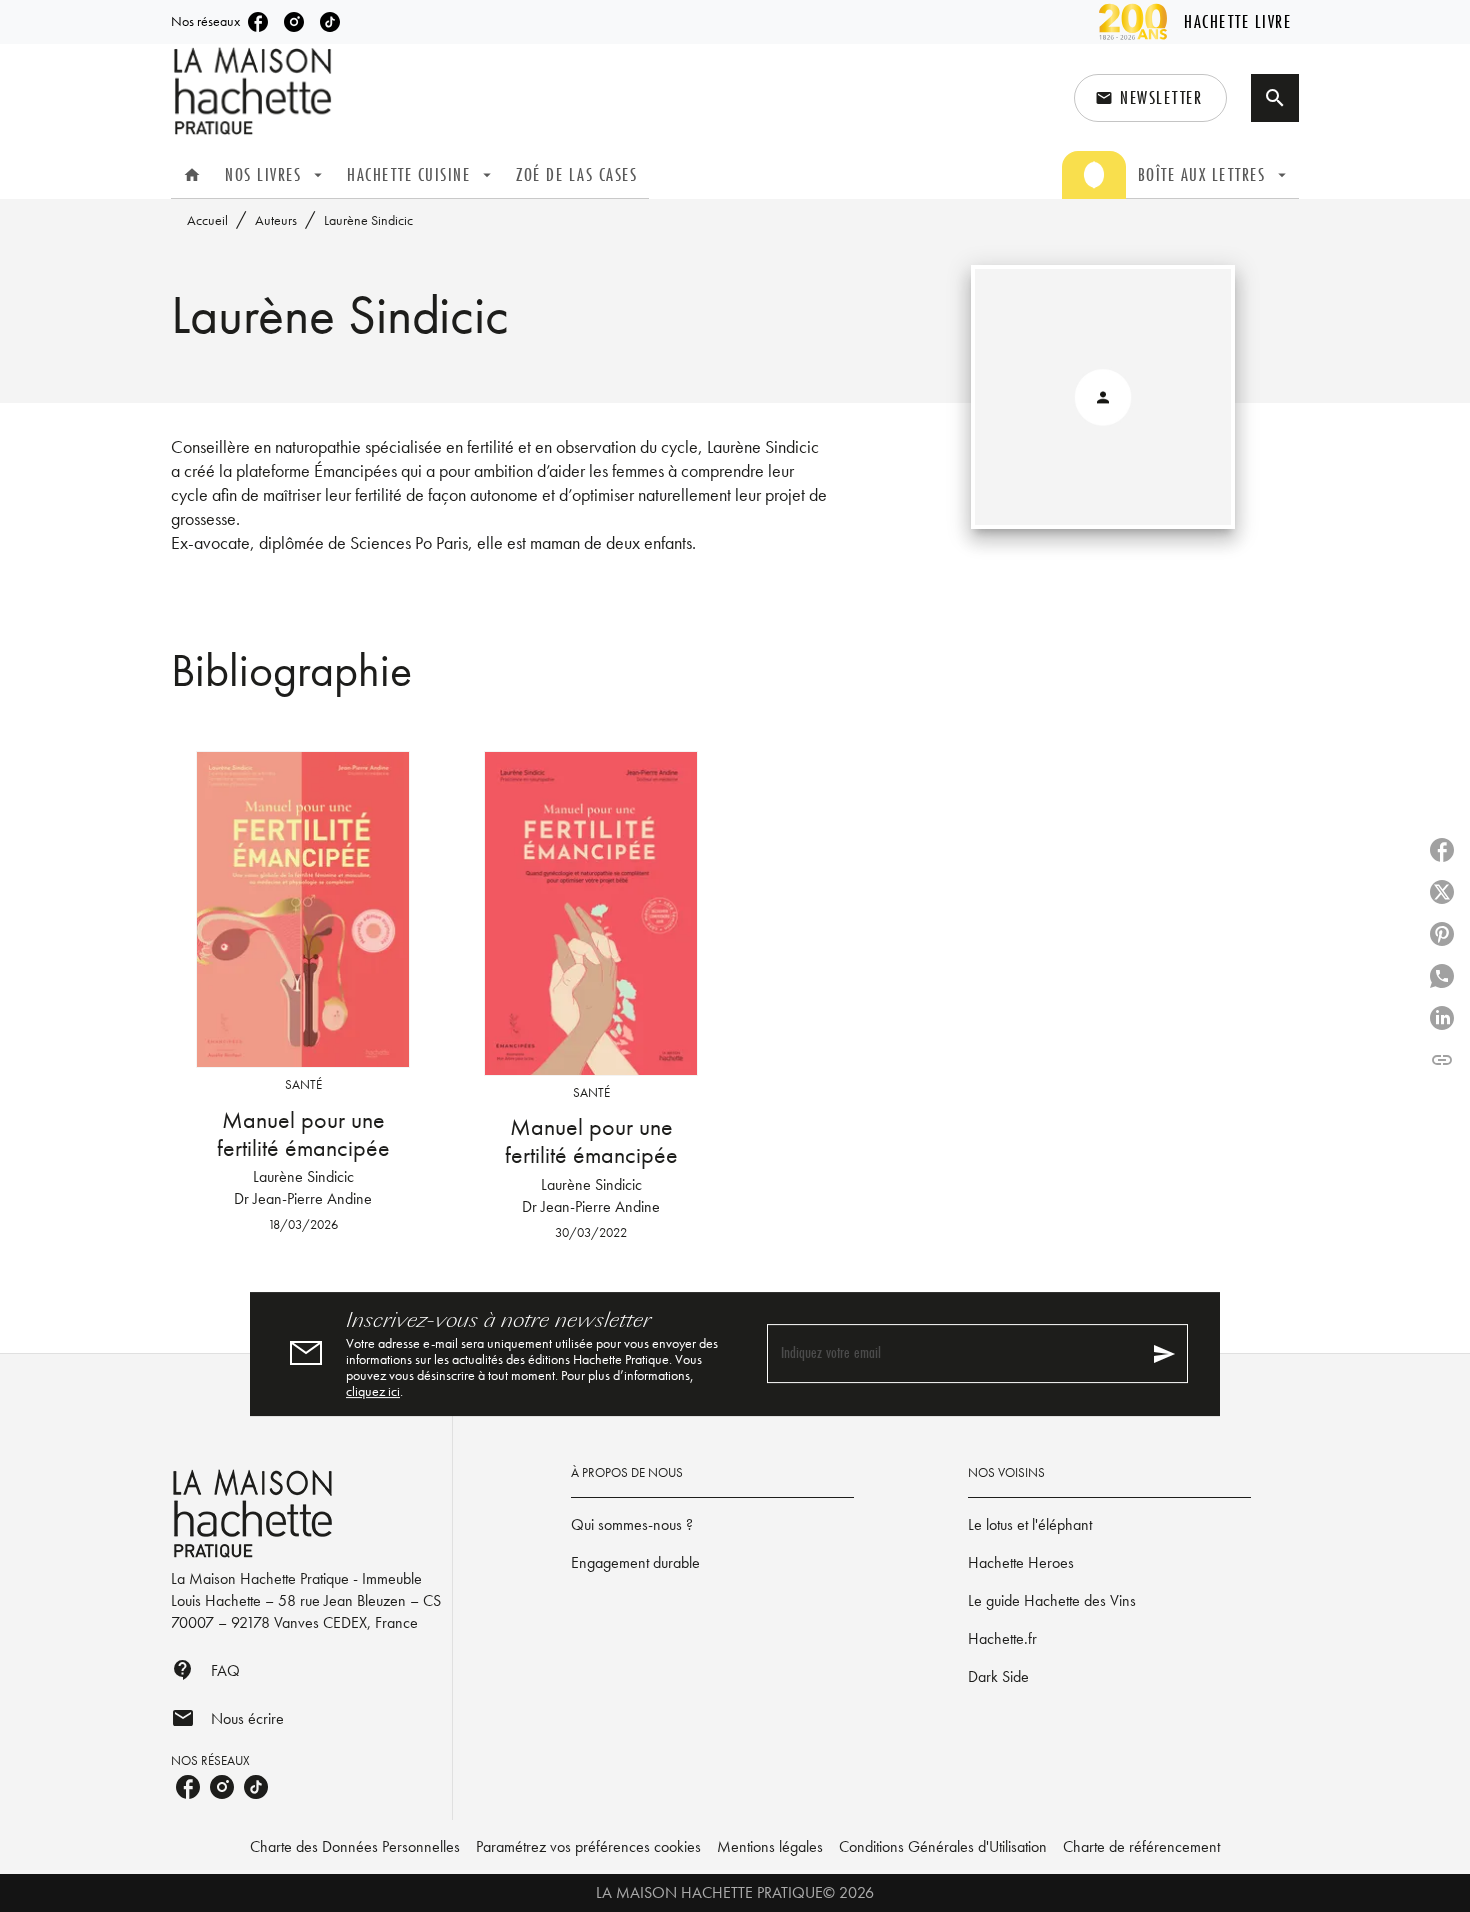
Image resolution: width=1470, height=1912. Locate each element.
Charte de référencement (1141, 1846)
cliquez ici (373, 1391)
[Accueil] (255, 91)
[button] (1150, 98)
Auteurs (276, 220)
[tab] (192, 175)
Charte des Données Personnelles (355, 1846)
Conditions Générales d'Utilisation (943, 1846)
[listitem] (258, 22)
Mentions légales (770, 1846)
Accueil (207, 220)
